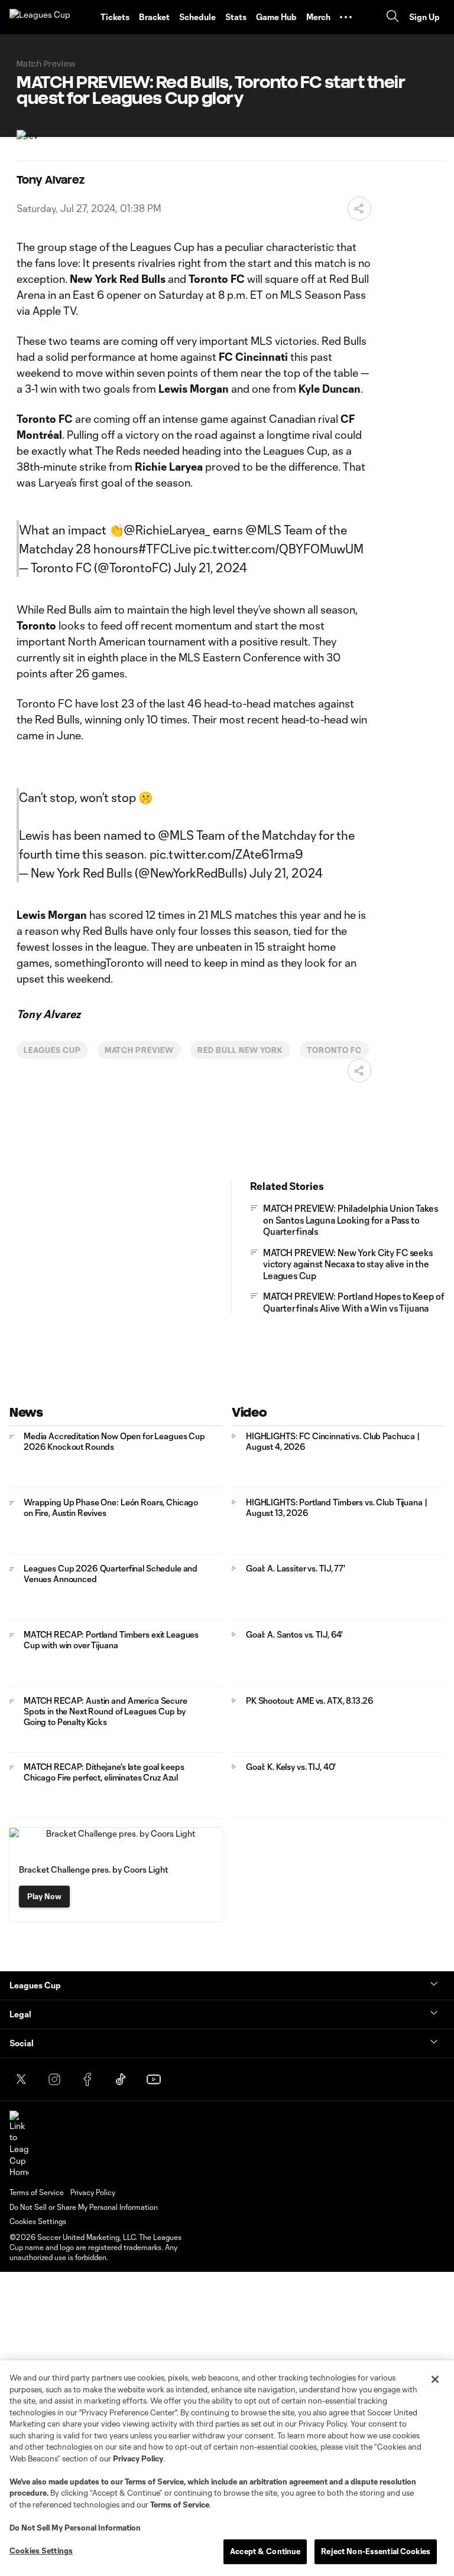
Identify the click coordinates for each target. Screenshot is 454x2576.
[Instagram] (54, 2079)
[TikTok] (121, 2079)
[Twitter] (21, 2079)
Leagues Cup (52, 1050)
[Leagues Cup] (50, 17)
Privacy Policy (138, 2458)
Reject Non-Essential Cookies (376, 2551)
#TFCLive (165, 549)
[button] (346, 17)
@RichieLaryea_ (167, 530)
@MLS (263, 530)
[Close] (435, 2379)
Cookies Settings (38, 2221)
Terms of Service (154, 2482)
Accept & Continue (265, 2551)
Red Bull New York (240, 1050)
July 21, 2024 (210, 568)
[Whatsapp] (187, 2079)
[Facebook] (87, 2079)
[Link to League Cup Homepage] (19, 2144)
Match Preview (139, 1050)
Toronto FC (334, 1050)
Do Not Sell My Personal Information (75, 2528)
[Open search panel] (393, 17)
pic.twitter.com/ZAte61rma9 (226, 854)
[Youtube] (154, 2079)
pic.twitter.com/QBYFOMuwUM (278, 549)
